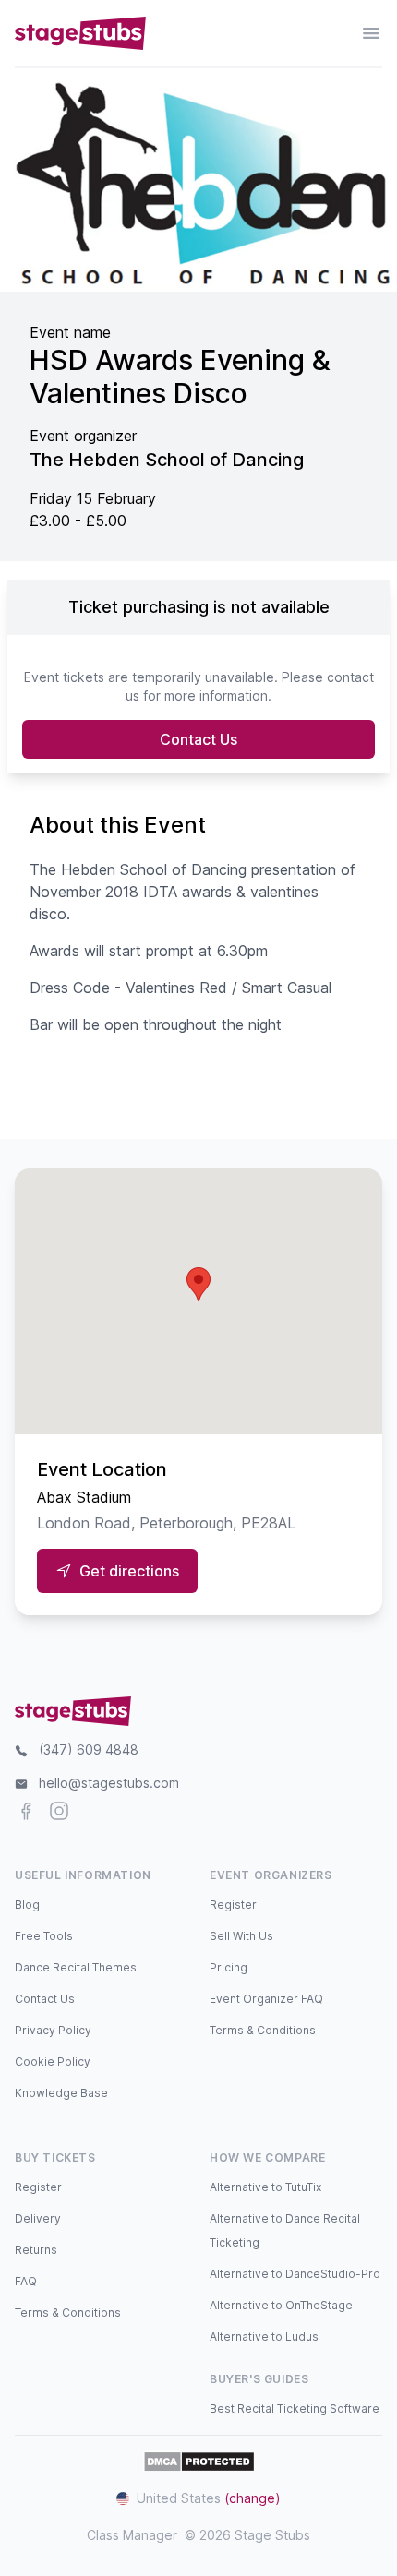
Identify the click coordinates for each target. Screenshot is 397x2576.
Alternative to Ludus (264, 2336)
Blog (27, 1905)
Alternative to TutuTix (265, 2187)
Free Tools (44, 1936)
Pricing (229, 1967)
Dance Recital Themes (76, 1967)
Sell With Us (241, 1936)
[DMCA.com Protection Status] (199, 2462)
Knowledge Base (61, 2093)
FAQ (26, 2281)
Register (233, 1905)
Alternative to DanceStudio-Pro (295, 2274)
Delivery (38, 2218)
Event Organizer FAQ (266, 1999)
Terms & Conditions (263, 2030)
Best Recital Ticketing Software (295, 2408)
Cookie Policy (53, 2061)
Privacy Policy (53, 2030)
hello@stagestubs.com (109, 1783)
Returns (36, 2250)
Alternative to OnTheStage (281, 2305)
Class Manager (132, 2535)
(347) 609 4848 (89, 1749)
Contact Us (198, 739)
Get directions (129, 1571)
